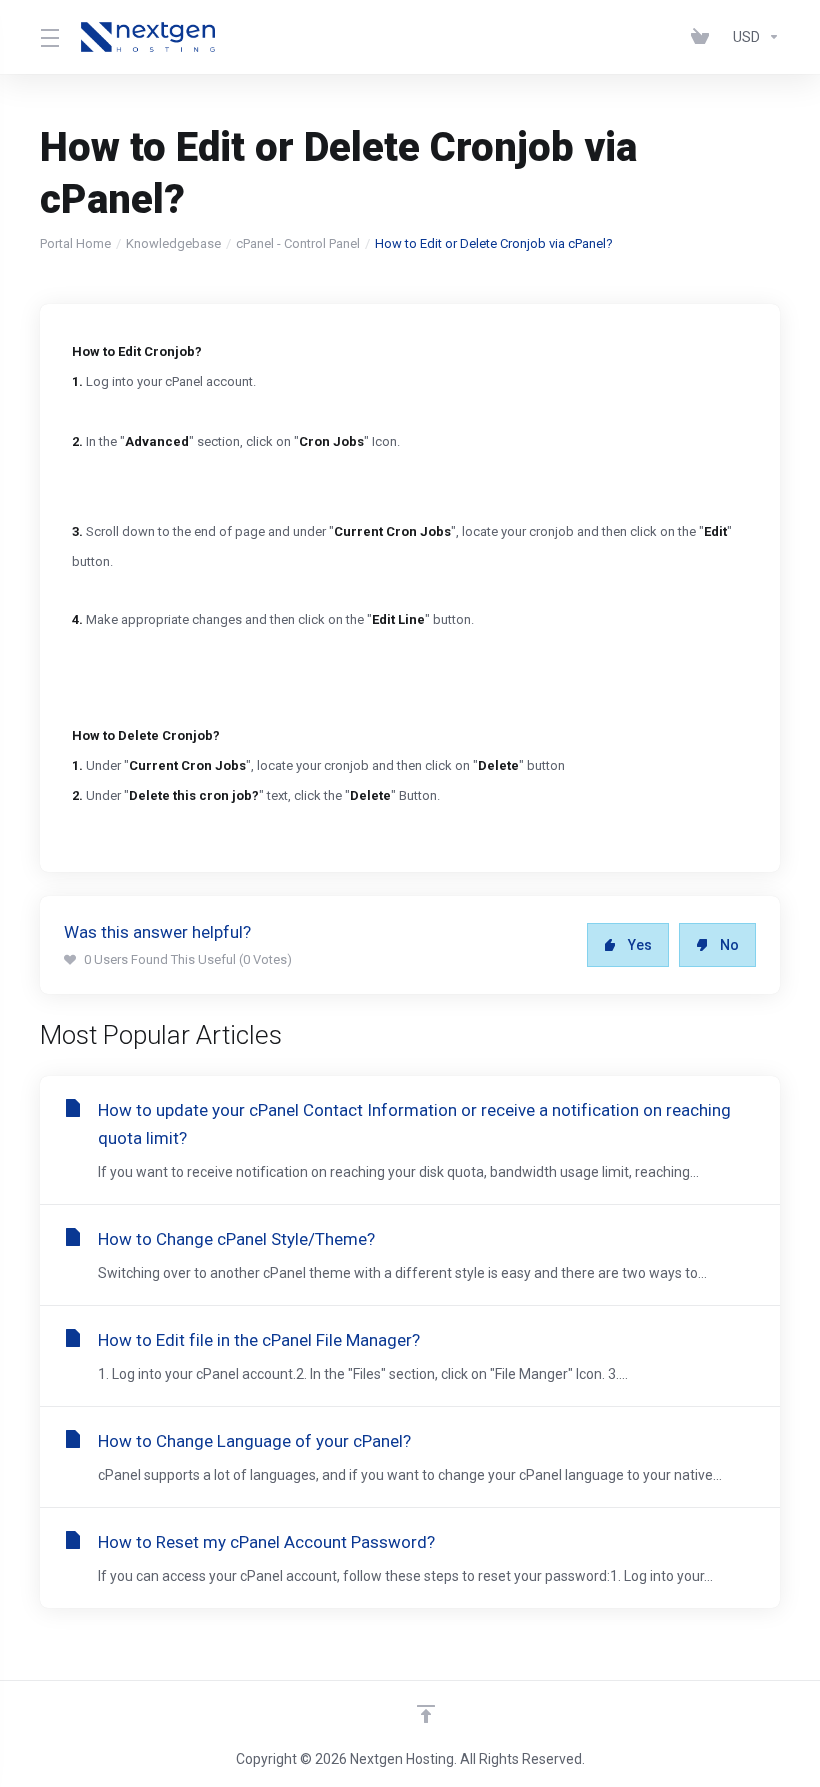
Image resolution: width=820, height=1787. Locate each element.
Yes (640, 945)
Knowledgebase (173, 243)
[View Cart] (704, 37)
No (729, 945)
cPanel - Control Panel (298, 243)
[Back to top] (426, 1714)
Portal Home (75, 243)
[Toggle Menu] (48, 37)
